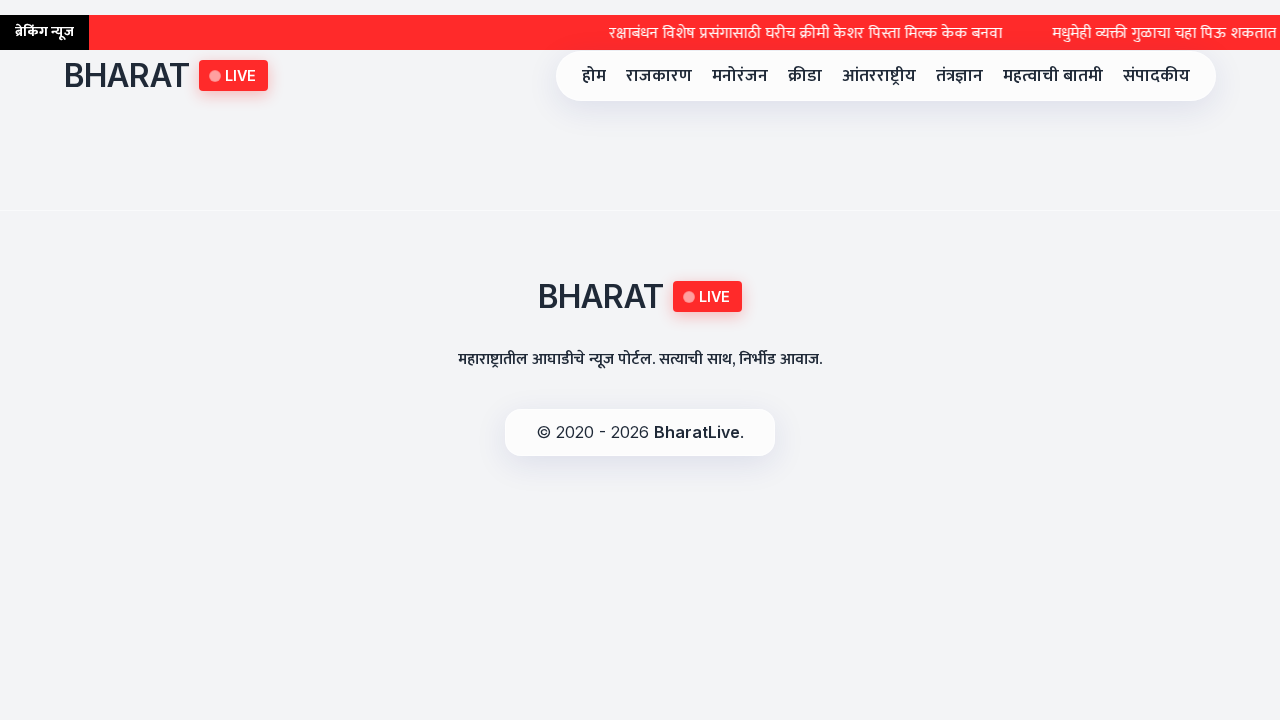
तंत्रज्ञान (959, 75)
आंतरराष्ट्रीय (879, 75)
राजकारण (659, 75)
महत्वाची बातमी (1053, 75)
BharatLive (697, 432)
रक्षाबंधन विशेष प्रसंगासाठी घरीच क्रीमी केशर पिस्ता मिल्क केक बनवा (796, 33)
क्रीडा (805, 75)
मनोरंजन (740, 75)
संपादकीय (1156, 75)
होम (594, 75)
